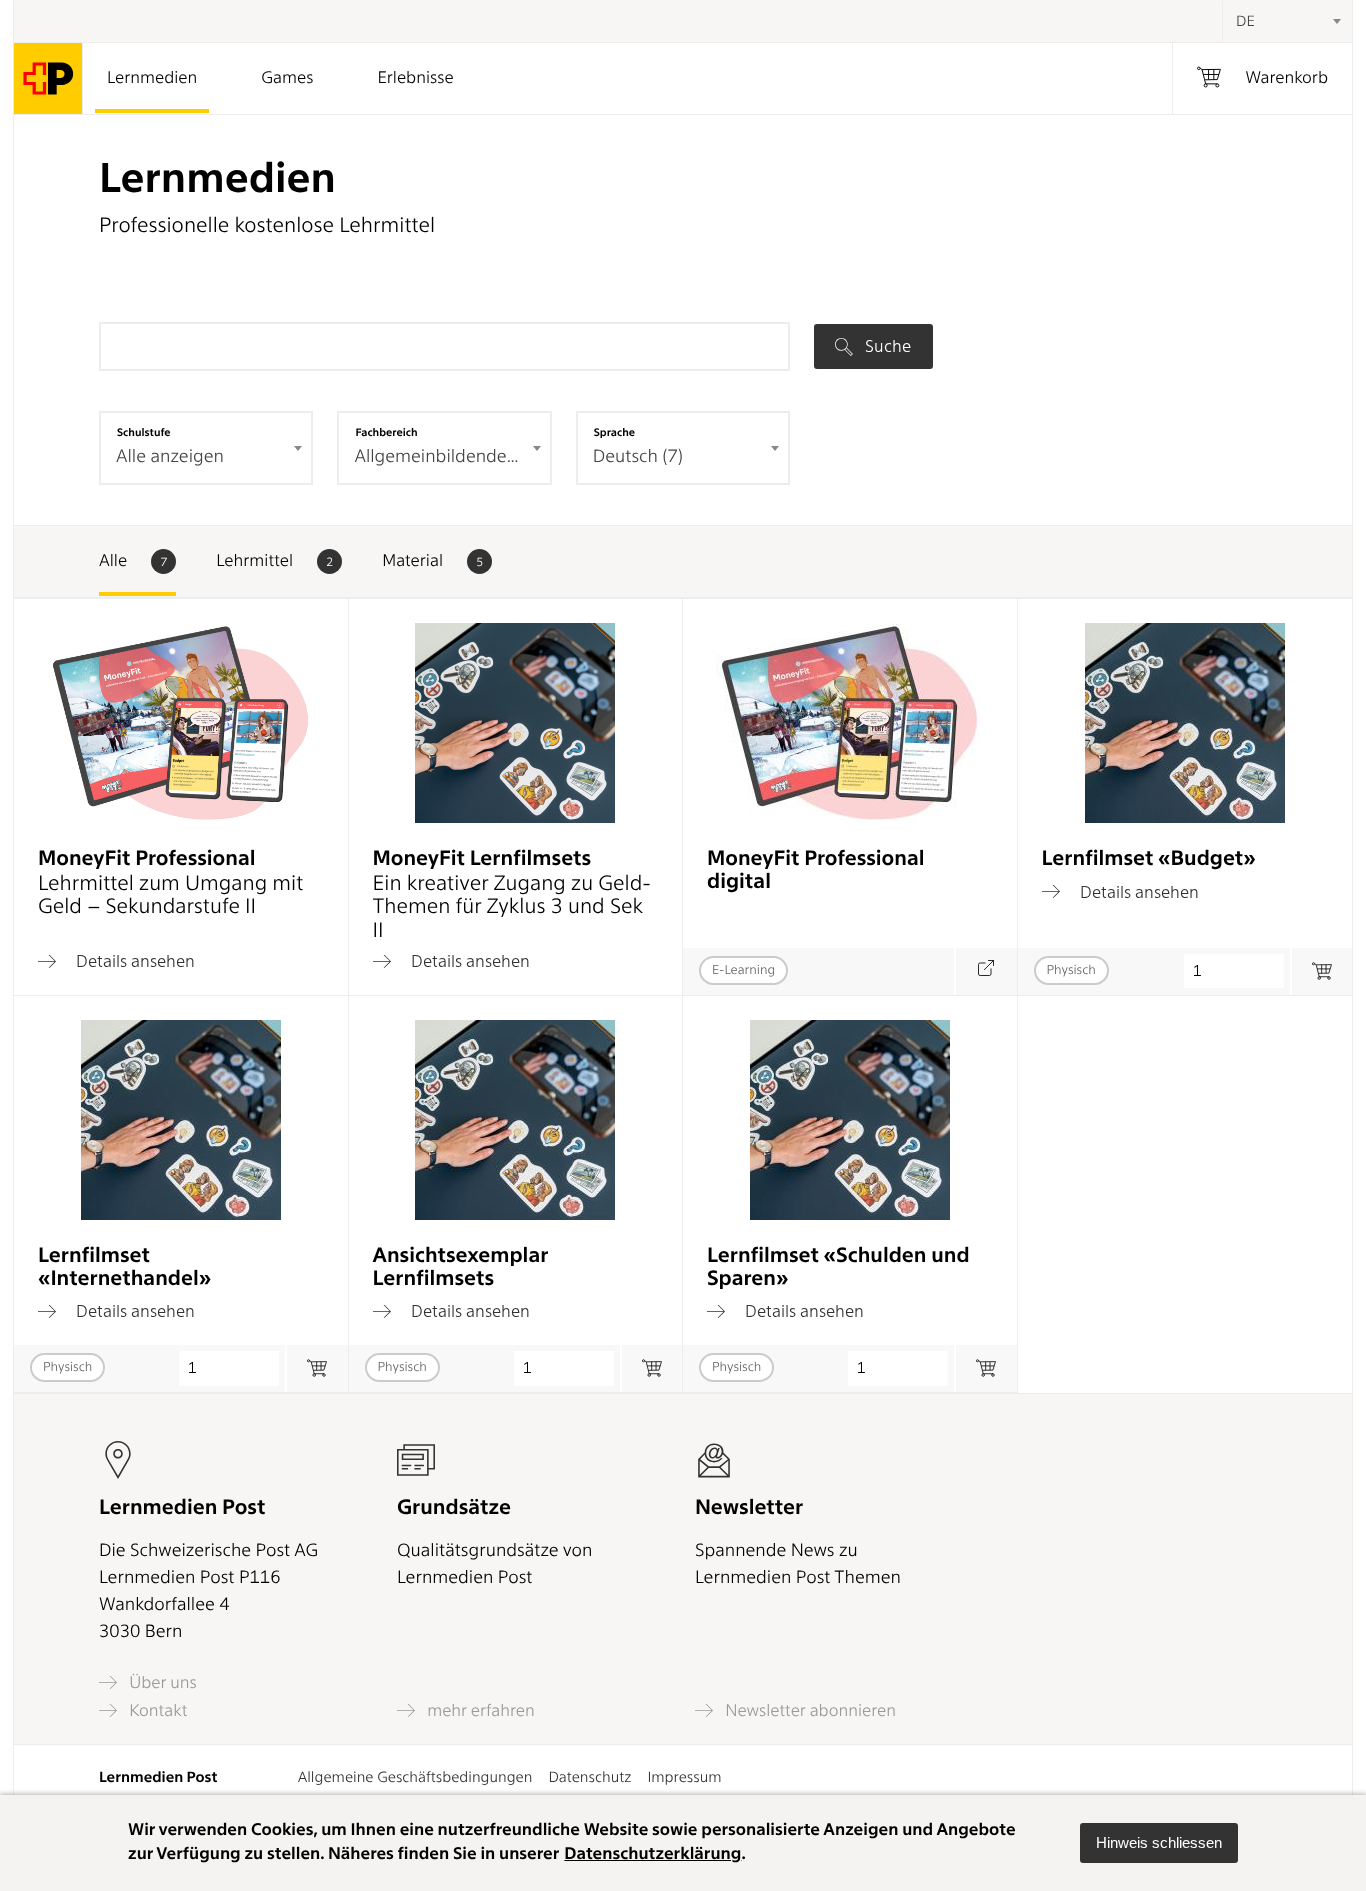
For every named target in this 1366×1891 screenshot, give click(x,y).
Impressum (684, 1777)
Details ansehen (133, 961)
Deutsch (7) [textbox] (638, 456)
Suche (886, 346)
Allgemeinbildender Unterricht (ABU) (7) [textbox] (446, 456)
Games (287, 78)
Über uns (161, 1682)
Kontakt (156, 1710)
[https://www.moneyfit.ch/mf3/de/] (985, 971)
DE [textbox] (1245, 21)
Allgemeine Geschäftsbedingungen (415, 1777)
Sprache (614, 432)
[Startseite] (48, 78)
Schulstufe (144, 432)
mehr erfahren (479, 1710)
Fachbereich (386, 432)
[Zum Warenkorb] (1321, 971)
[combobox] (1287, 21)
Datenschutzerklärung (652, 1854)
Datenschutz (589, 1777)
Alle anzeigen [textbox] (170, 456)
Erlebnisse (415, 78)
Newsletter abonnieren (808, 1710)
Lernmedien (152, 78)
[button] (1159, 1843)
